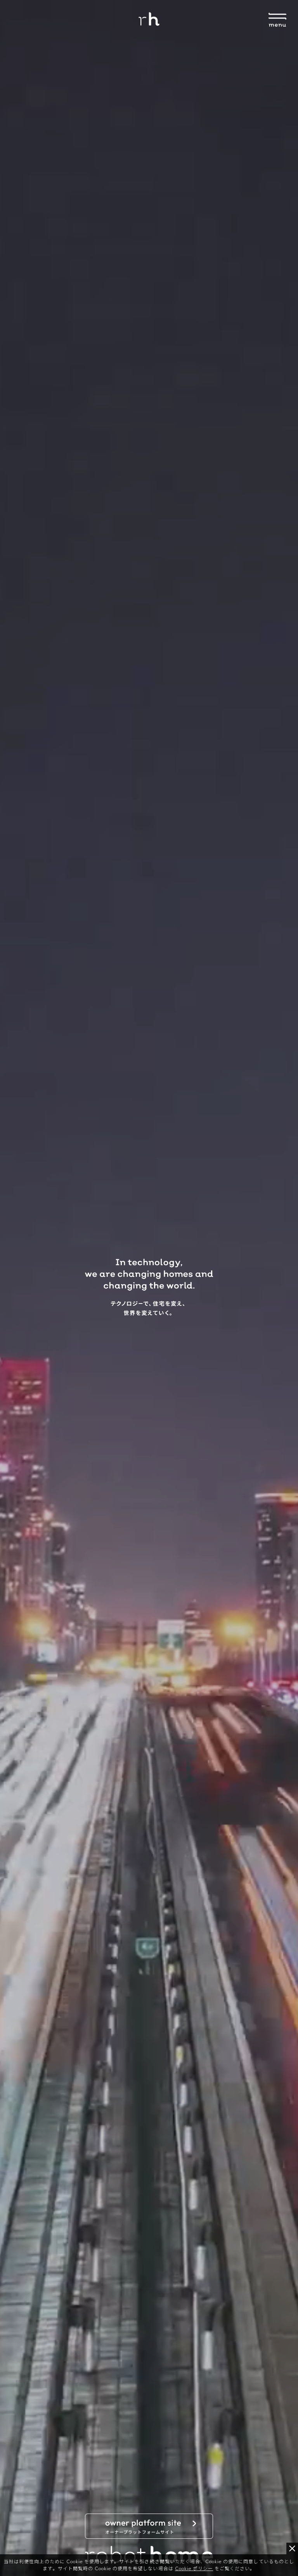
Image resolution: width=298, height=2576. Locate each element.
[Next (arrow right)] (284, 1288)
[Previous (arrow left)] (14, 1288)
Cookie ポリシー (194, 2568)
